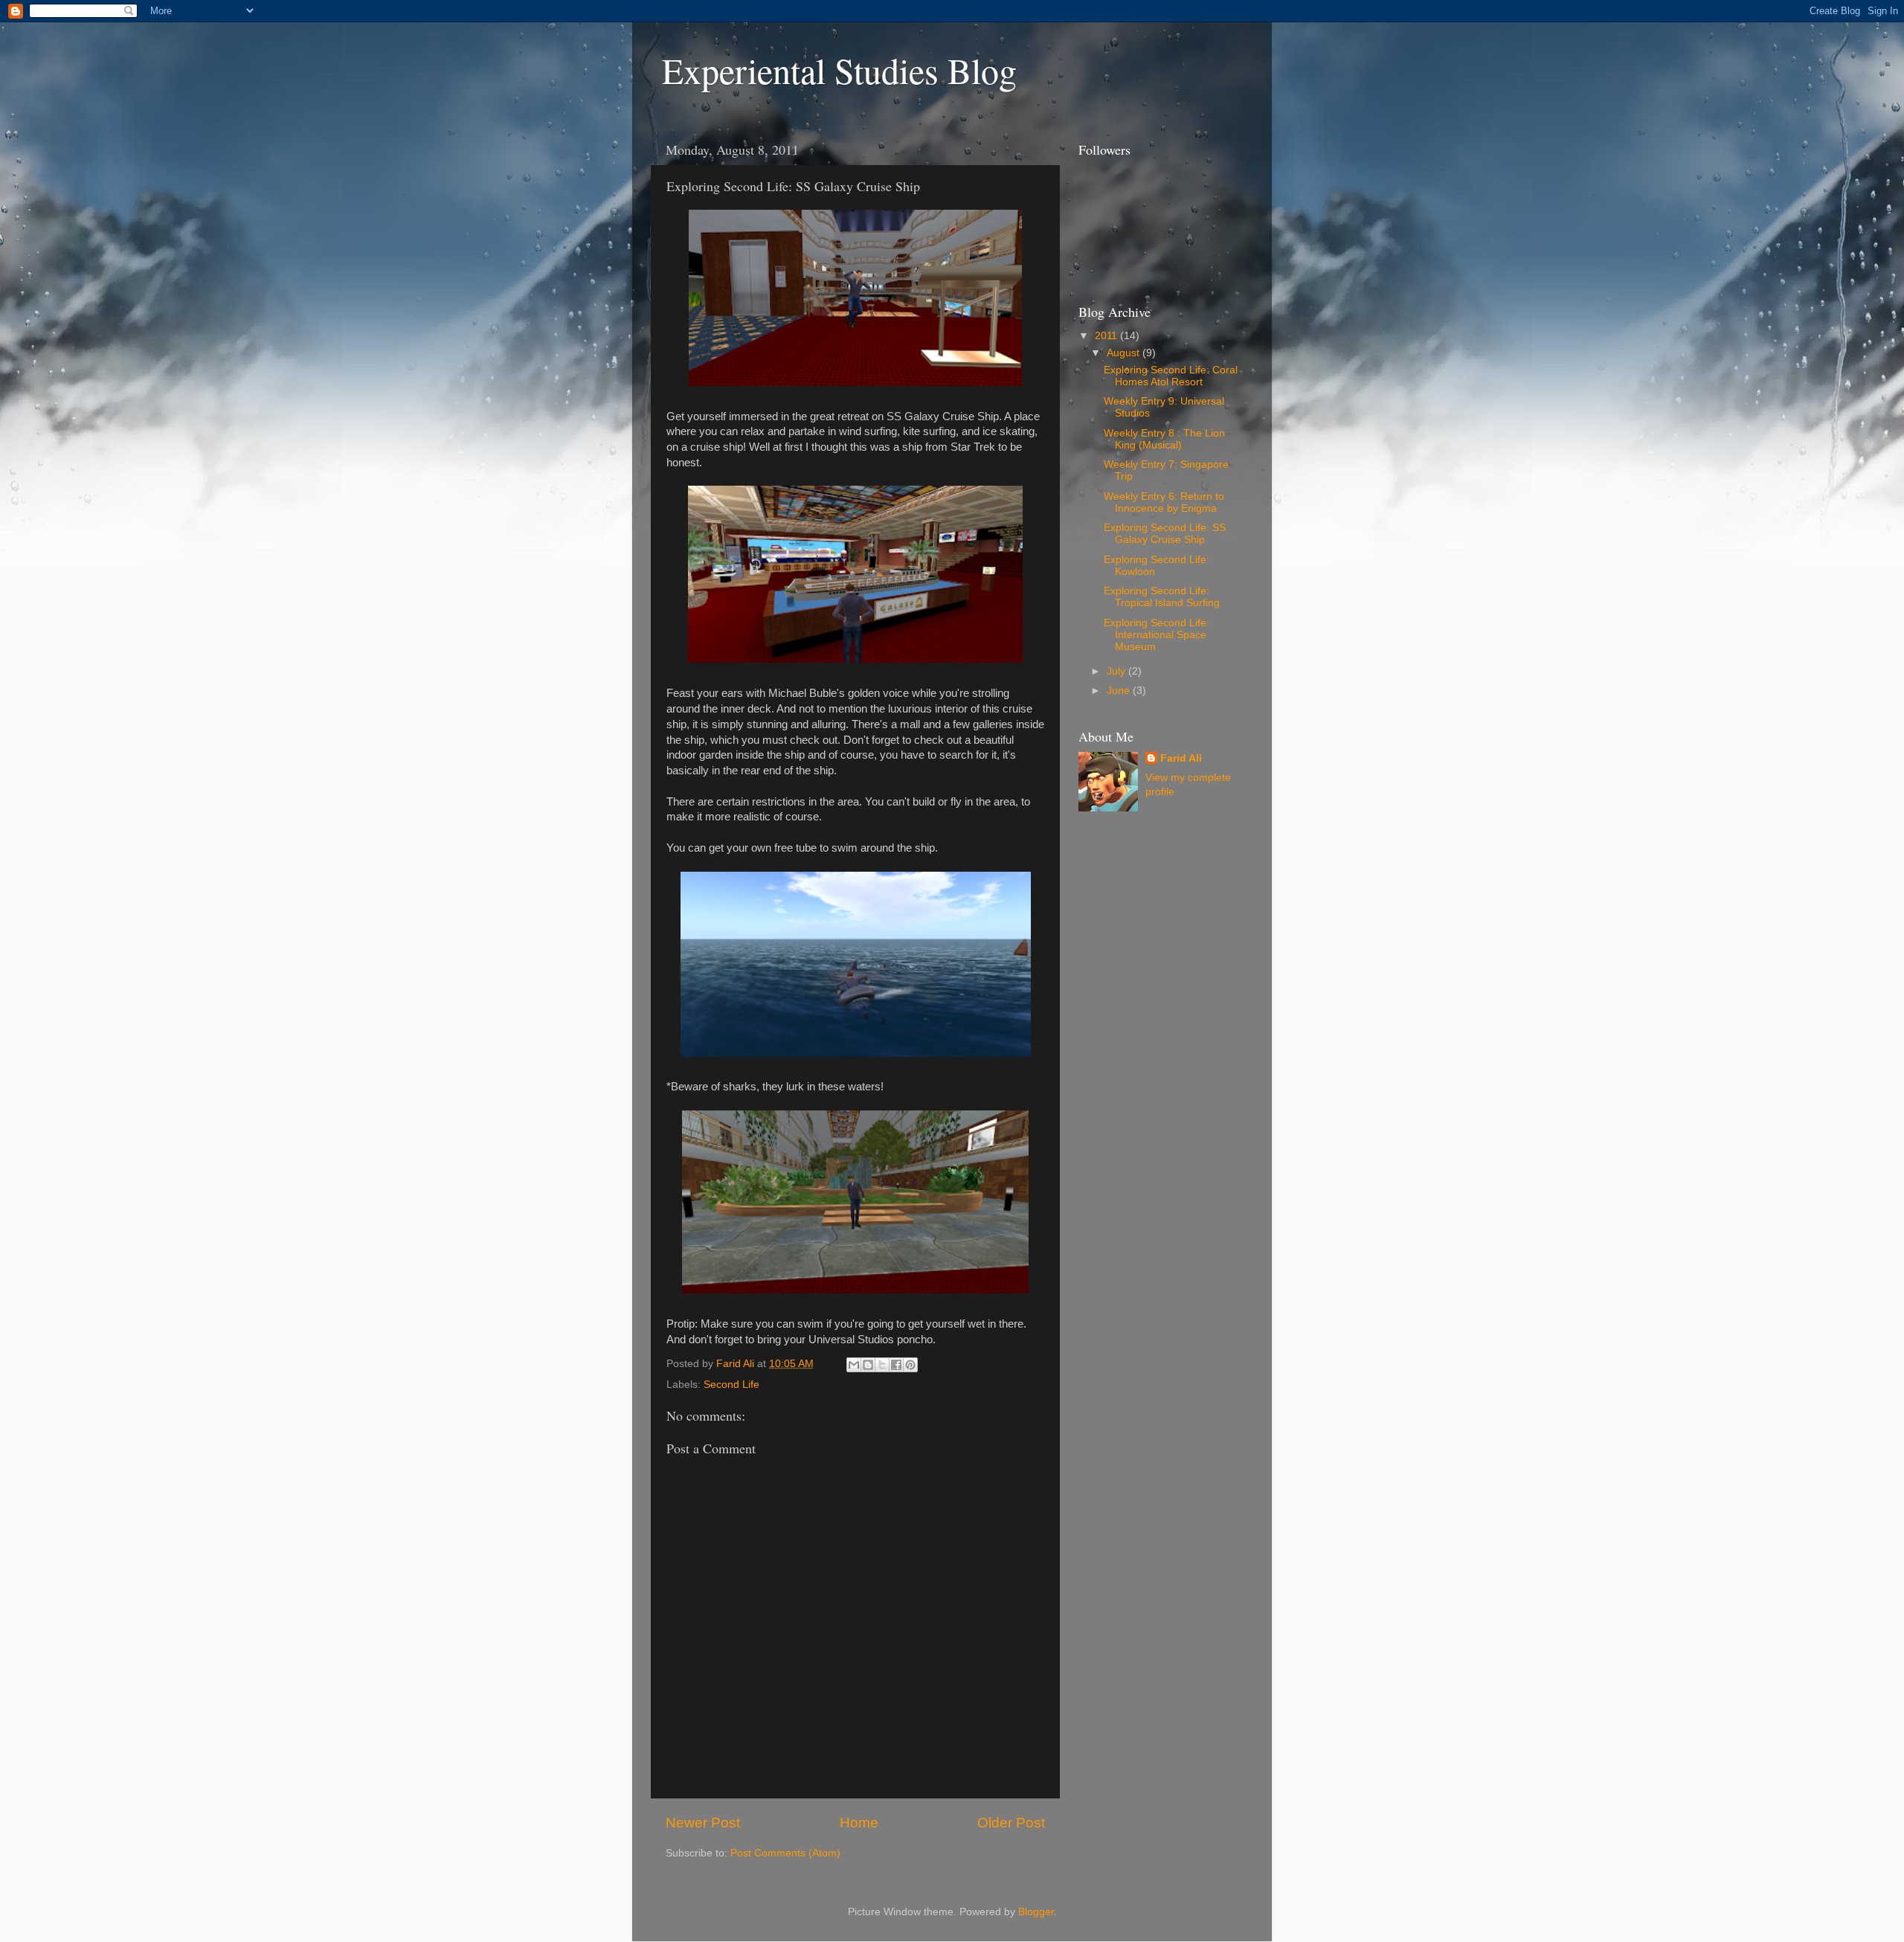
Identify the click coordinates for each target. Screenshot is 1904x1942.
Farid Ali (1181, 758)
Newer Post (703, 1823)
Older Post (1011, 1823)
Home (859, 1823)
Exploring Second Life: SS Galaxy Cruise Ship (1165, 534)
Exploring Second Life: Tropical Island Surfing (1162, 597)
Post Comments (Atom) (785, 1853)
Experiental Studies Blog (839, 70)
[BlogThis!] (868, 1365)
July (1117, 671)
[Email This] (854, 1365)
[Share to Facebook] (896, 1365)
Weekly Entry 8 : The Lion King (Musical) (1164, 439)
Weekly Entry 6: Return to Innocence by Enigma (1164, 502)
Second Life (731, 1385)
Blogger (1036, 1912)
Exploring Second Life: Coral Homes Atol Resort (1171, 376)
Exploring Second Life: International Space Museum (1157, 635)
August (1125, 353)
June (1120, 691)
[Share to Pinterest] (910, 1365)
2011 (1107, 336)
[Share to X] (882, 1365)
